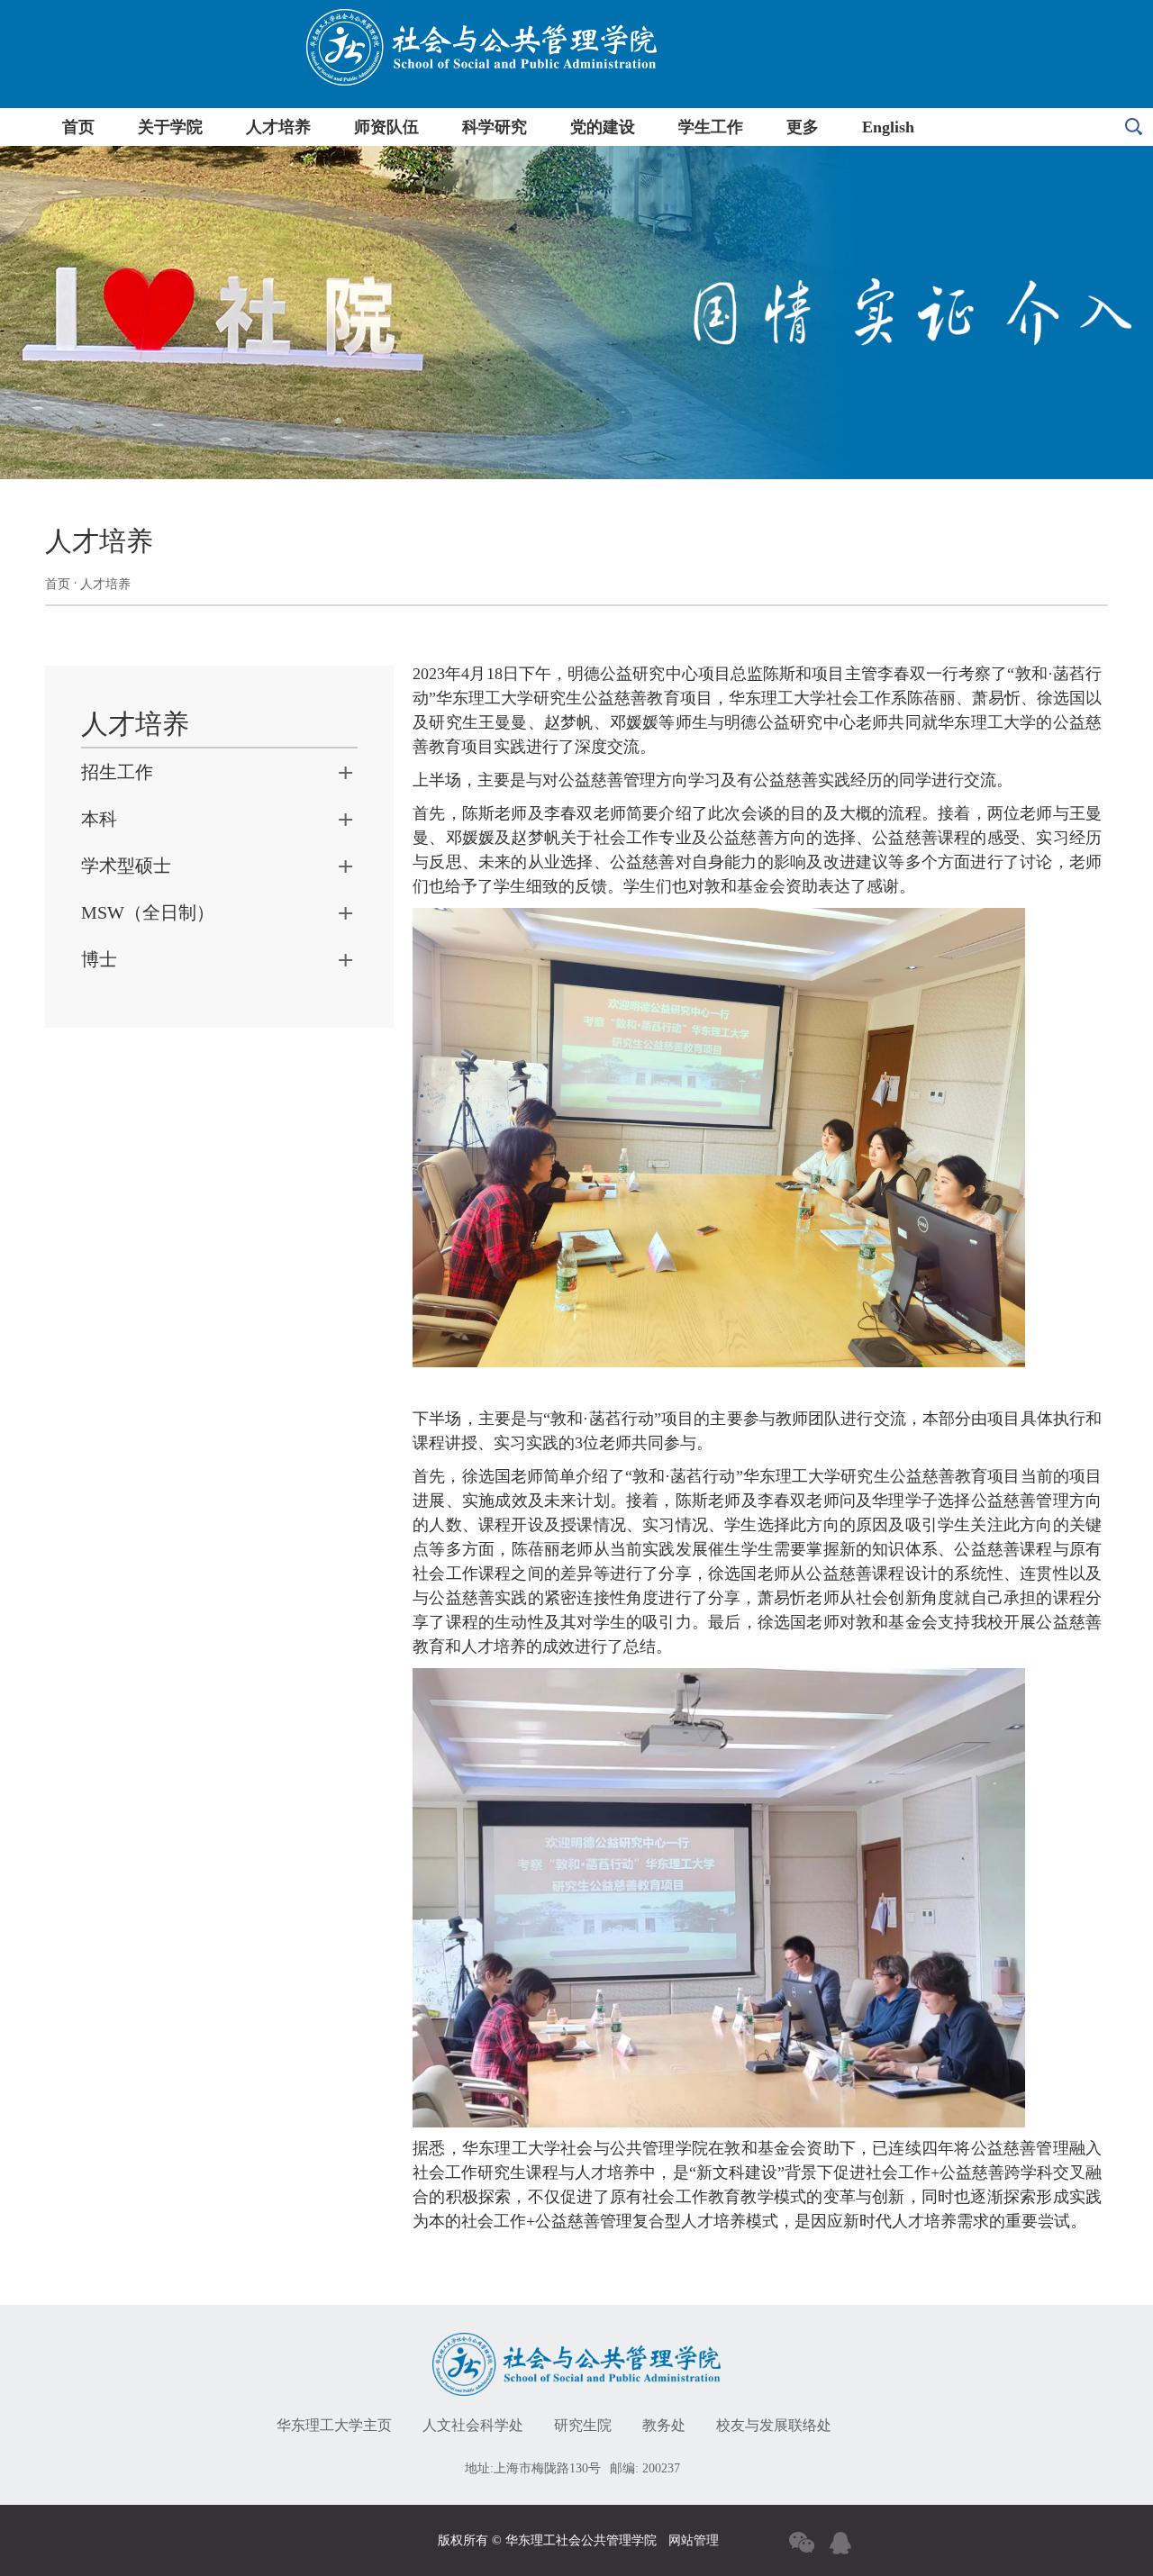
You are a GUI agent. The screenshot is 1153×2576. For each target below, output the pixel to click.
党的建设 (603, 127)
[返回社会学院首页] (481, 16)
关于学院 (170, 127)
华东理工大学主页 (334, 2425)
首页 (78, 127)
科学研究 (495, 127)
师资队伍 (386, 127)
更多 (803, 127)
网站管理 (694, 2540)
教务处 (664, 2425)
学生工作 (711, 127)
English (888, 127)
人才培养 (278, 127)
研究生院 (583, 2425)
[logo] (576, 2346)
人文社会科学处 (473, 2425)
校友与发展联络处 (774, 2425)
